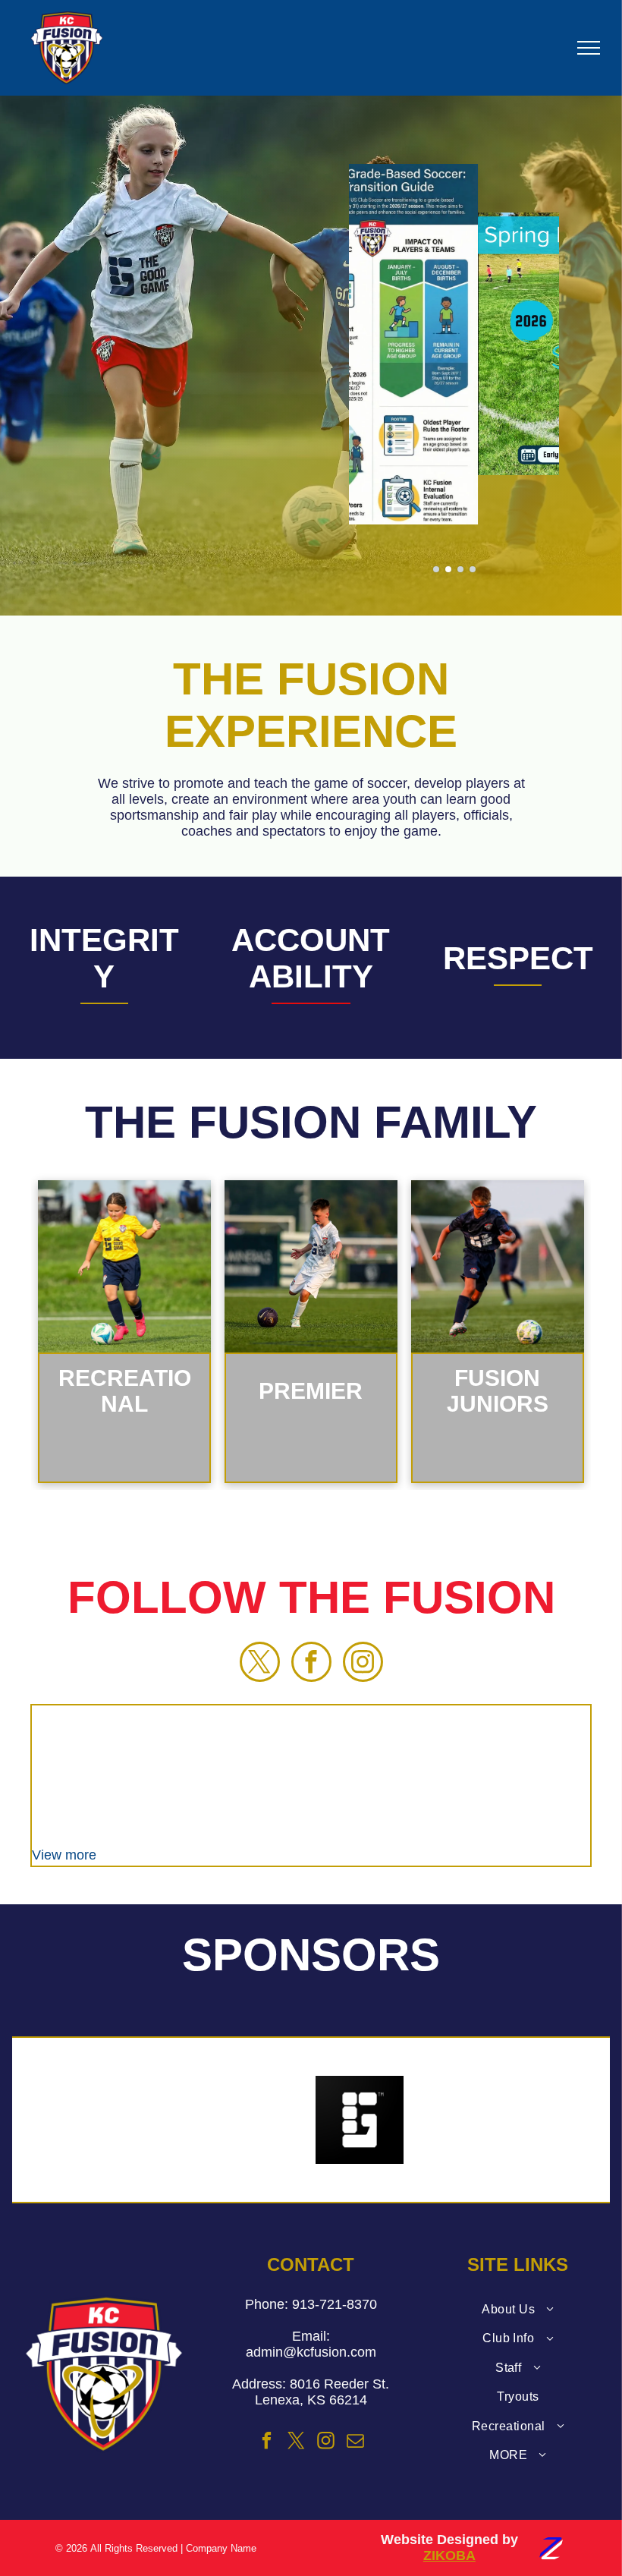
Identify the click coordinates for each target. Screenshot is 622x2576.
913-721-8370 (335, 2304)
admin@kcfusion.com (311, 2352)
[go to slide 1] (436, 569)
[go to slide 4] (473, 569)
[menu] (589, 48)
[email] (355, 2443)
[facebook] (311, 1664)
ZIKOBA (449, 2556)
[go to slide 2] (448, 569)
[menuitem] (518, 2310)
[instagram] (363, 1664)
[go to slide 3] (460, 569)
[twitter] (260, 1664)
